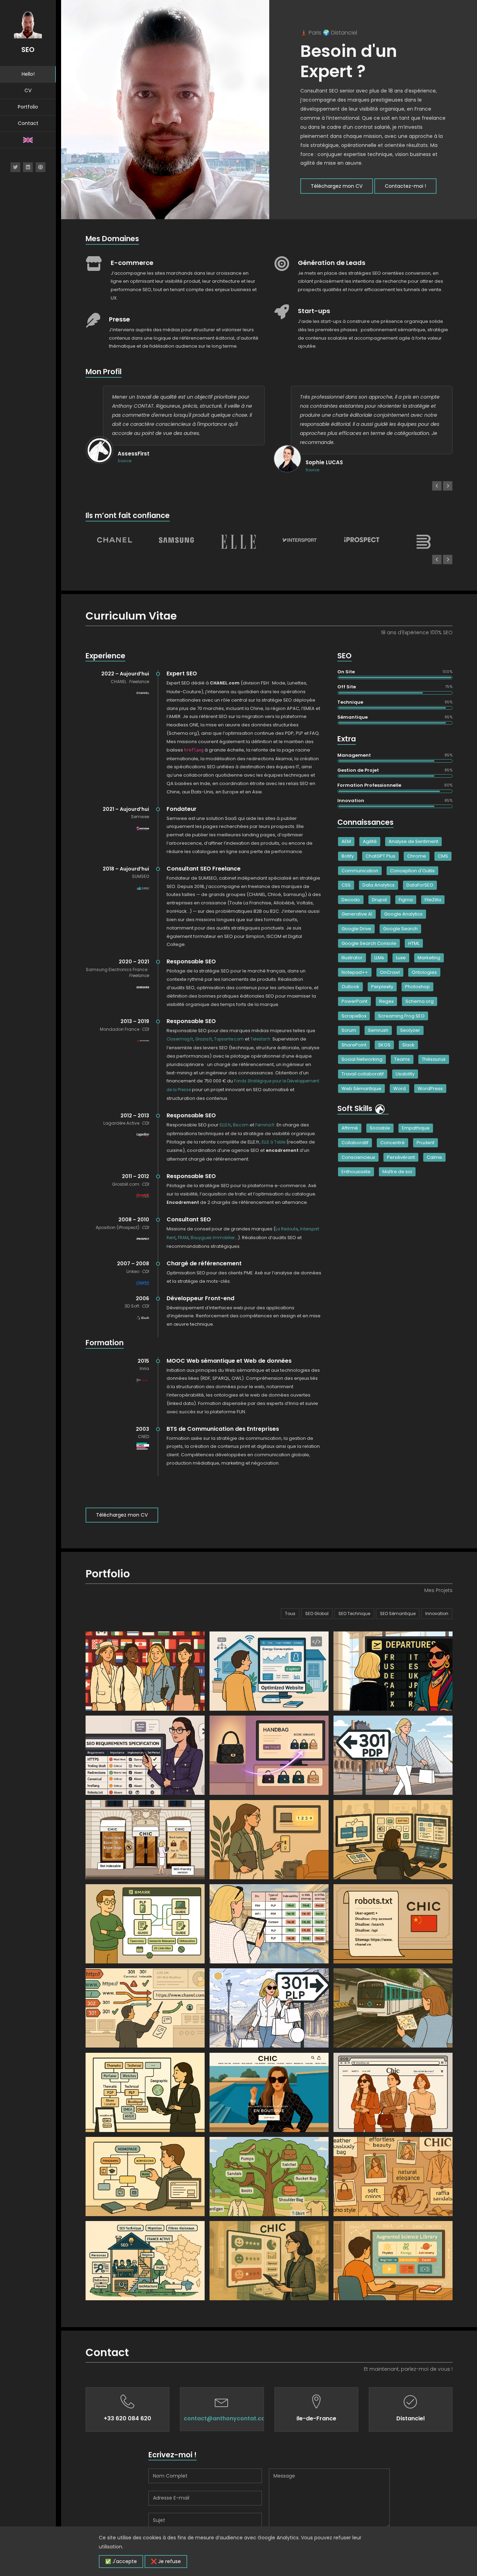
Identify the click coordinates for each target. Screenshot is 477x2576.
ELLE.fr (225, 1125)
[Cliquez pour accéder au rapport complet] (380, 1108)
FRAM (183, 1238)
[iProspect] (362, 540)
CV (28, 90)
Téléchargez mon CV (337, 186)
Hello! (28, 74)
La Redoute (287, 1229)
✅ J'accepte (121, 2561)
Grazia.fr (204, 1039)
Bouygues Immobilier (213, 1238)
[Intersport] (300, 540)
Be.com (241, 1125)
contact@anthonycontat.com (227, 2418)
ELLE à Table (273, 1142)
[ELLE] (238, 542)
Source (124, 461)
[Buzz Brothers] (424, 542)
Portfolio (28, 107)
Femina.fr (265, 1125)
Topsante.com (229, 1039)
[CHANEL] (115, 540)
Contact (28, 123)
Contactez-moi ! (405, 186)
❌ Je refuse (166, 2561)
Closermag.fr (180, 1039)
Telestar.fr (260, 1039)
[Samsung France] (176, 540)
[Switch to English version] (28, 140)
